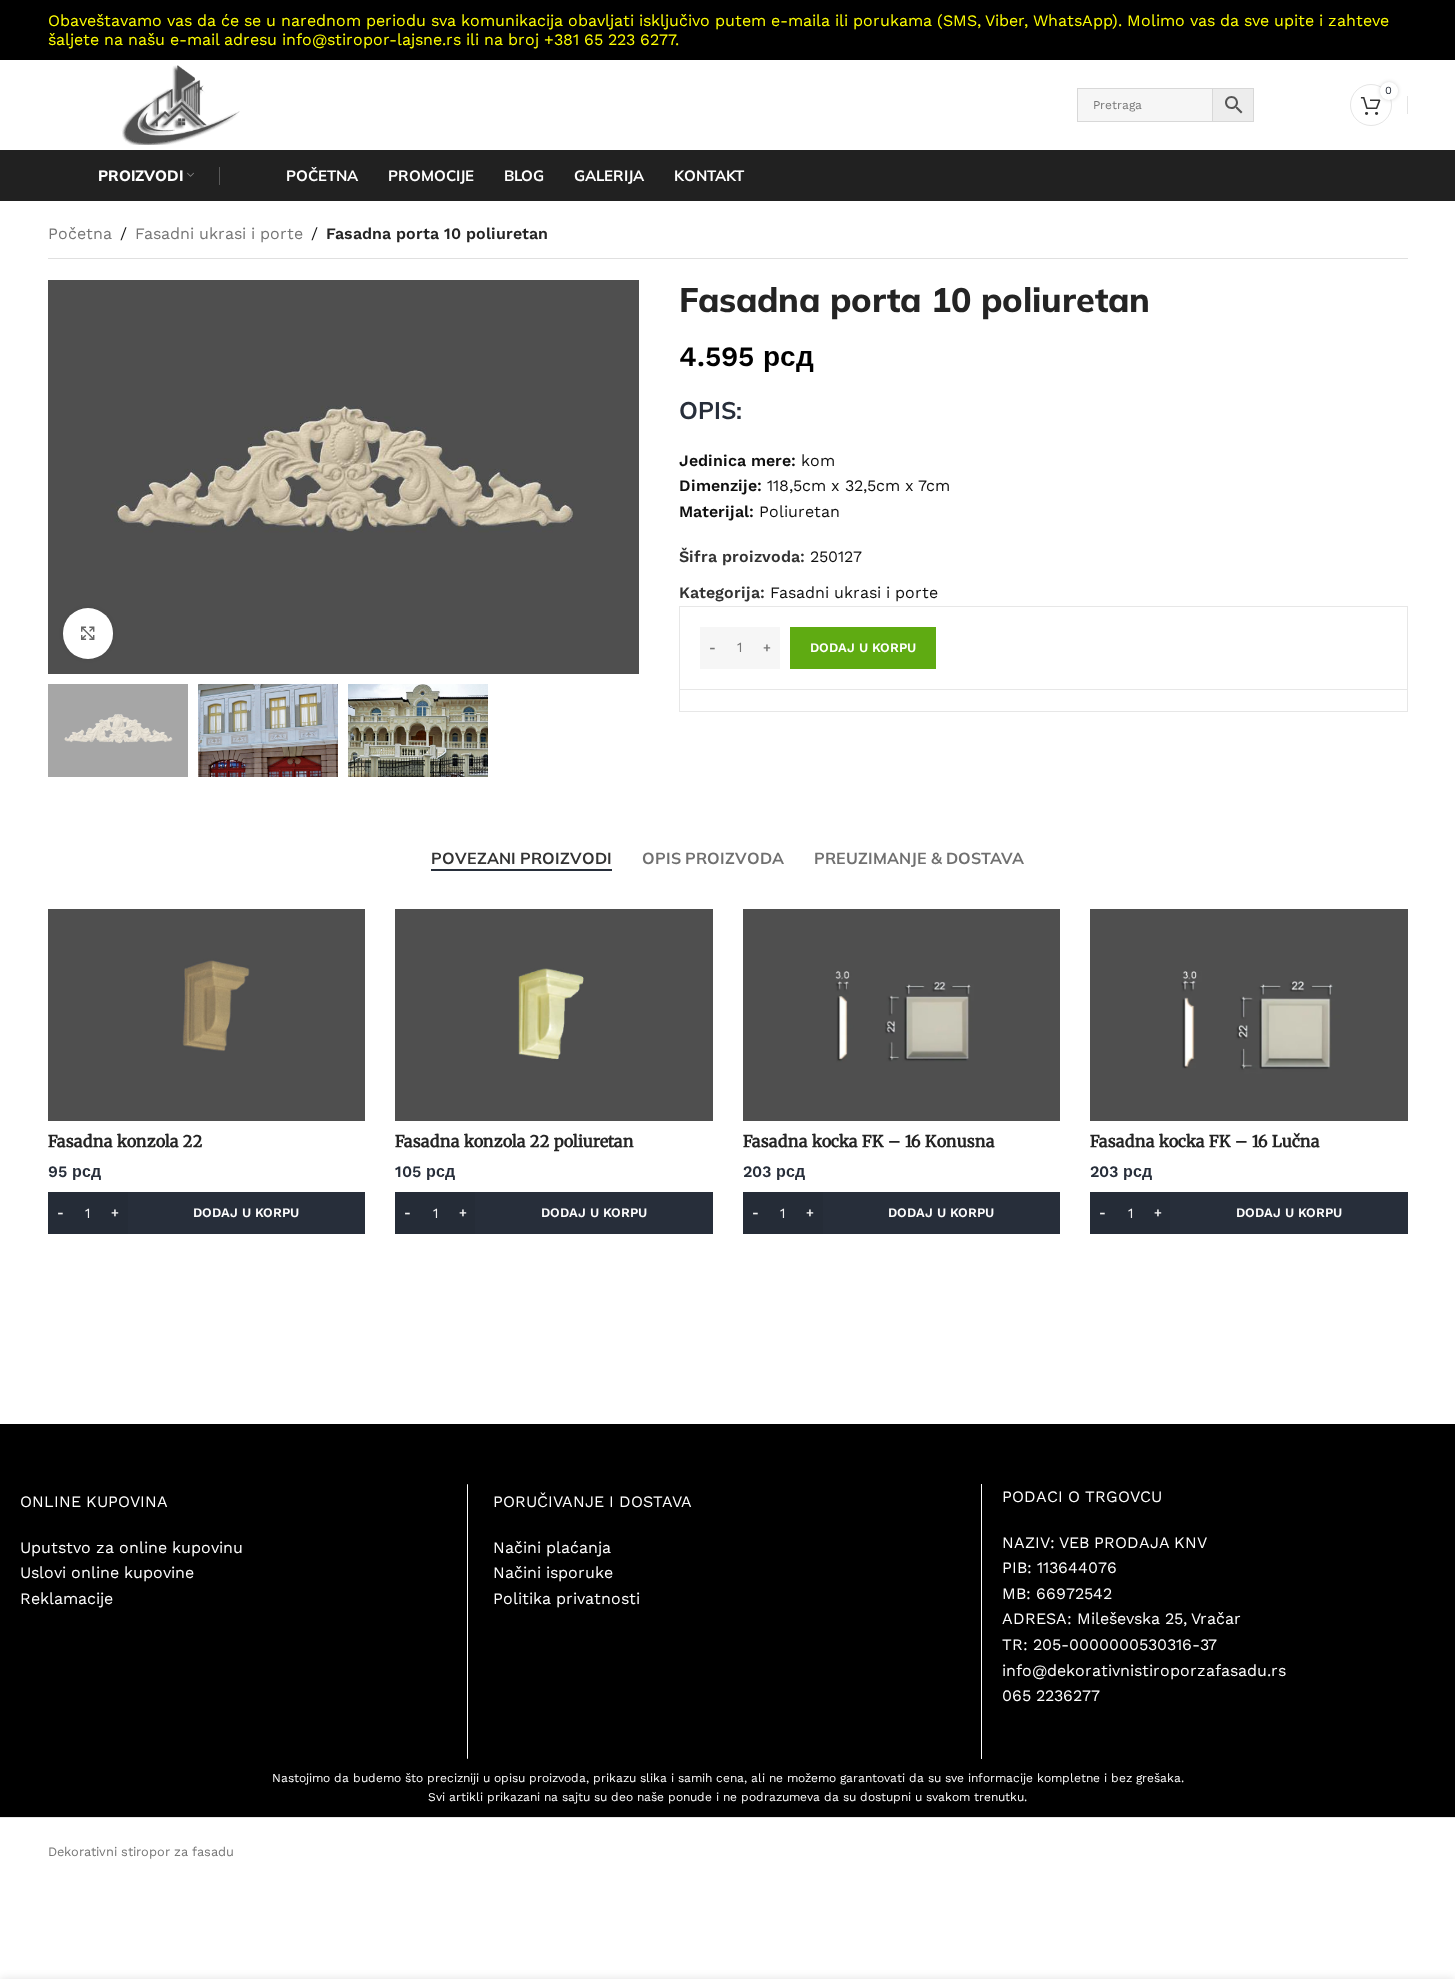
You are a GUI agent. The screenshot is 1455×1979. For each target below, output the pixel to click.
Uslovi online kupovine (107, 1572)
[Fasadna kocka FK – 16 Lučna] (1249, 1015)
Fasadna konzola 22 (125, 1141)
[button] (207, 1213)
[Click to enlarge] (88, 633)
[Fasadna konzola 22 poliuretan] (554, 1015)
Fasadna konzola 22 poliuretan (514, 1141)
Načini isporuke (553, 1572)
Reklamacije (66, 1598)
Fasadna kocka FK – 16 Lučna (1205, 1141)
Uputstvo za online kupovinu (131, 1547)
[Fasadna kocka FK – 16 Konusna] (902, 1015)
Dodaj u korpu (863, 647)
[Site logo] (175, 103)
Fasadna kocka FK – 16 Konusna (869, 1141)
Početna (80, 233)
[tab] (521, 858)
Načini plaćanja (552, 1547)
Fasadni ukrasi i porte (219, 233)
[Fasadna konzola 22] (207, 1015)
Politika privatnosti (569, 1598)
